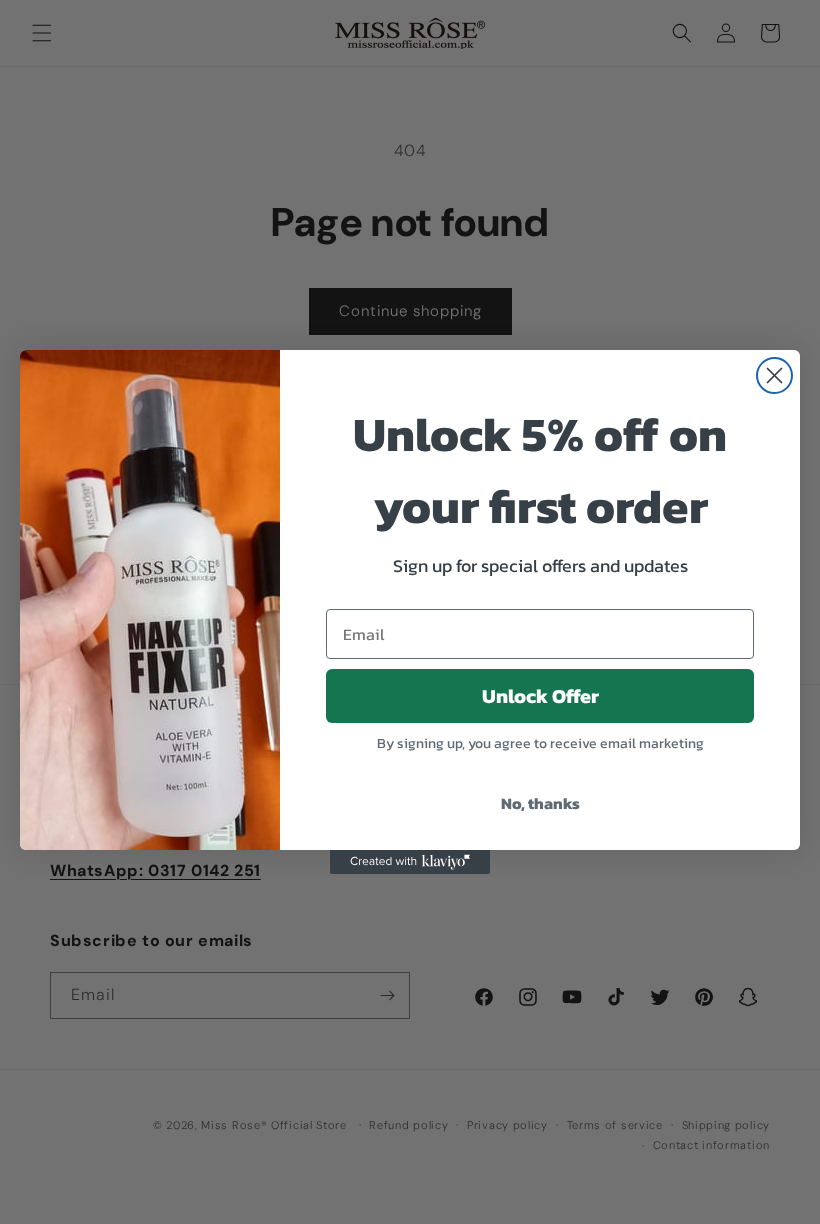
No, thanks (540, 803)
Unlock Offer (540, 696)
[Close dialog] (774, 375)
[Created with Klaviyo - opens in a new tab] (410, 862)
